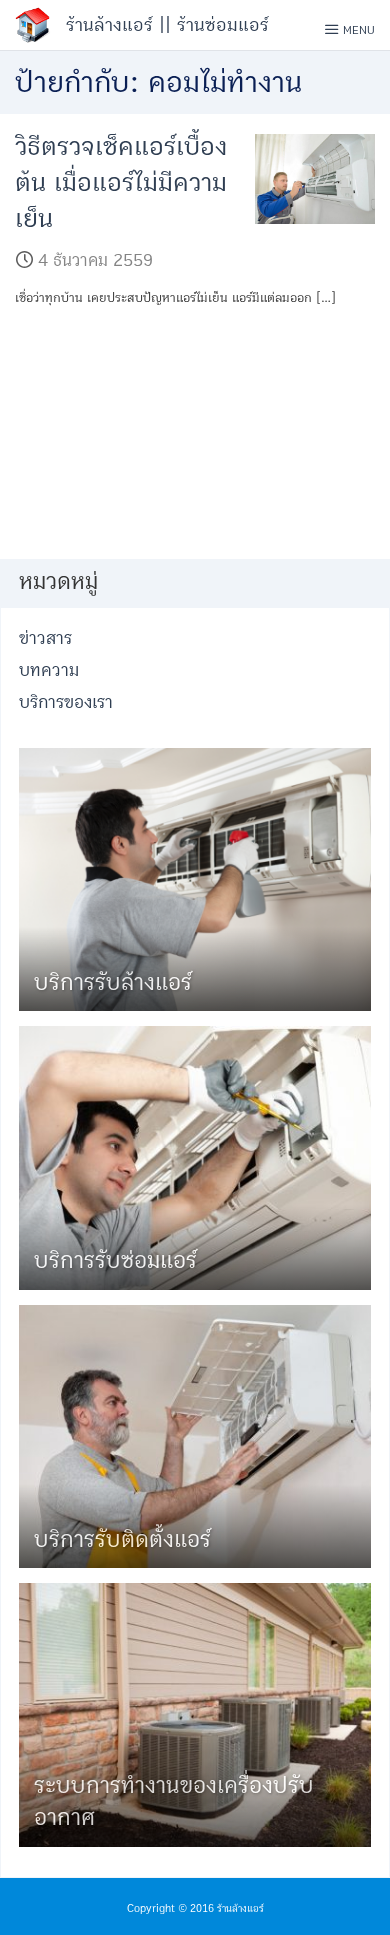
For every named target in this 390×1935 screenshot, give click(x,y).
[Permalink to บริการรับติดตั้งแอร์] (195, 1435)
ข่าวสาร (45, 638)
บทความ (49, 670)
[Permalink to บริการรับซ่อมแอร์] (195, 1157)
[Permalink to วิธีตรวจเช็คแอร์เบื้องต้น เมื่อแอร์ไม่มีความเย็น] (315, 178)
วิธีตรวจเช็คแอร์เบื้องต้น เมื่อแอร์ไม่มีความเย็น (121, 183)
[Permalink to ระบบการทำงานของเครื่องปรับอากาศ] (195, 1714)
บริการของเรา (66, 702)
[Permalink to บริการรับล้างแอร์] (195, 878)
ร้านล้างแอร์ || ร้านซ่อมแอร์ (167, 25)
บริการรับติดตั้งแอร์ (122, 1539)
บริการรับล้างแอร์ (113, 982)
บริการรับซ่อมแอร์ (115, 1260)
